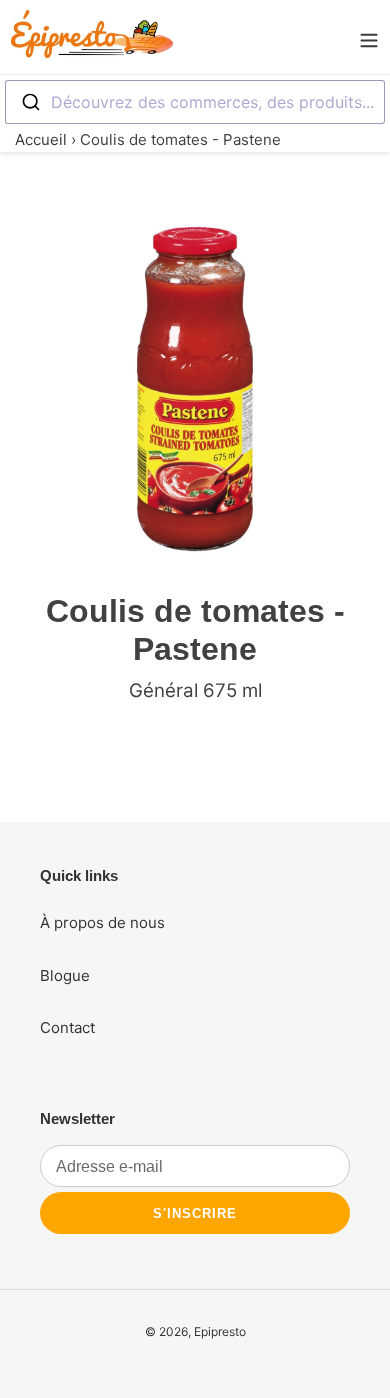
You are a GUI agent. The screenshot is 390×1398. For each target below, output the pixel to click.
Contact (67, 1027)
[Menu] (369, 37)
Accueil (41, 139)
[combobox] (195, 102)
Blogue (65, 975)
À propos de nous (102, 922)
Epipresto (220, 1331)
